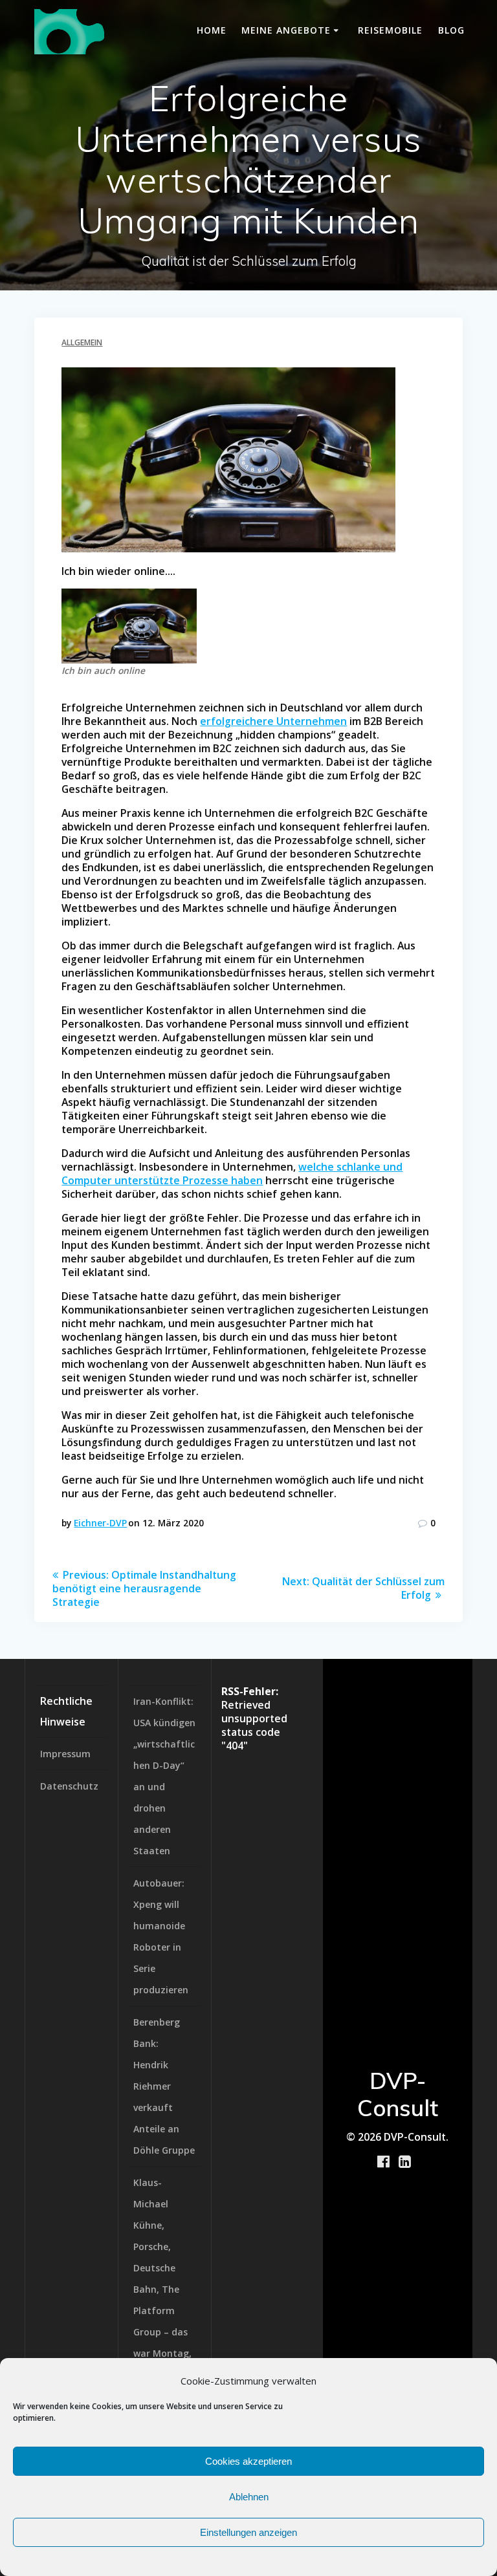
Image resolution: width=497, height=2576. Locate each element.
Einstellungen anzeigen (248, 2532)
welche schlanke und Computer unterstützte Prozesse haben (232, 1174)
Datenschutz (69, 1786)
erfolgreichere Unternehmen (273, 721)
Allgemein (82, 342)
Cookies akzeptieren (248, 2461)
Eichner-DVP (100, 1523)
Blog (451, 30)
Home (212, 30)
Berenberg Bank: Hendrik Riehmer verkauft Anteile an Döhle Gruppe (164, 2086)
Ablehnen (249, 2497)
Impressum (65, 1754)
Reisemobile (390, 30)
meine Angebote (286, 30)
